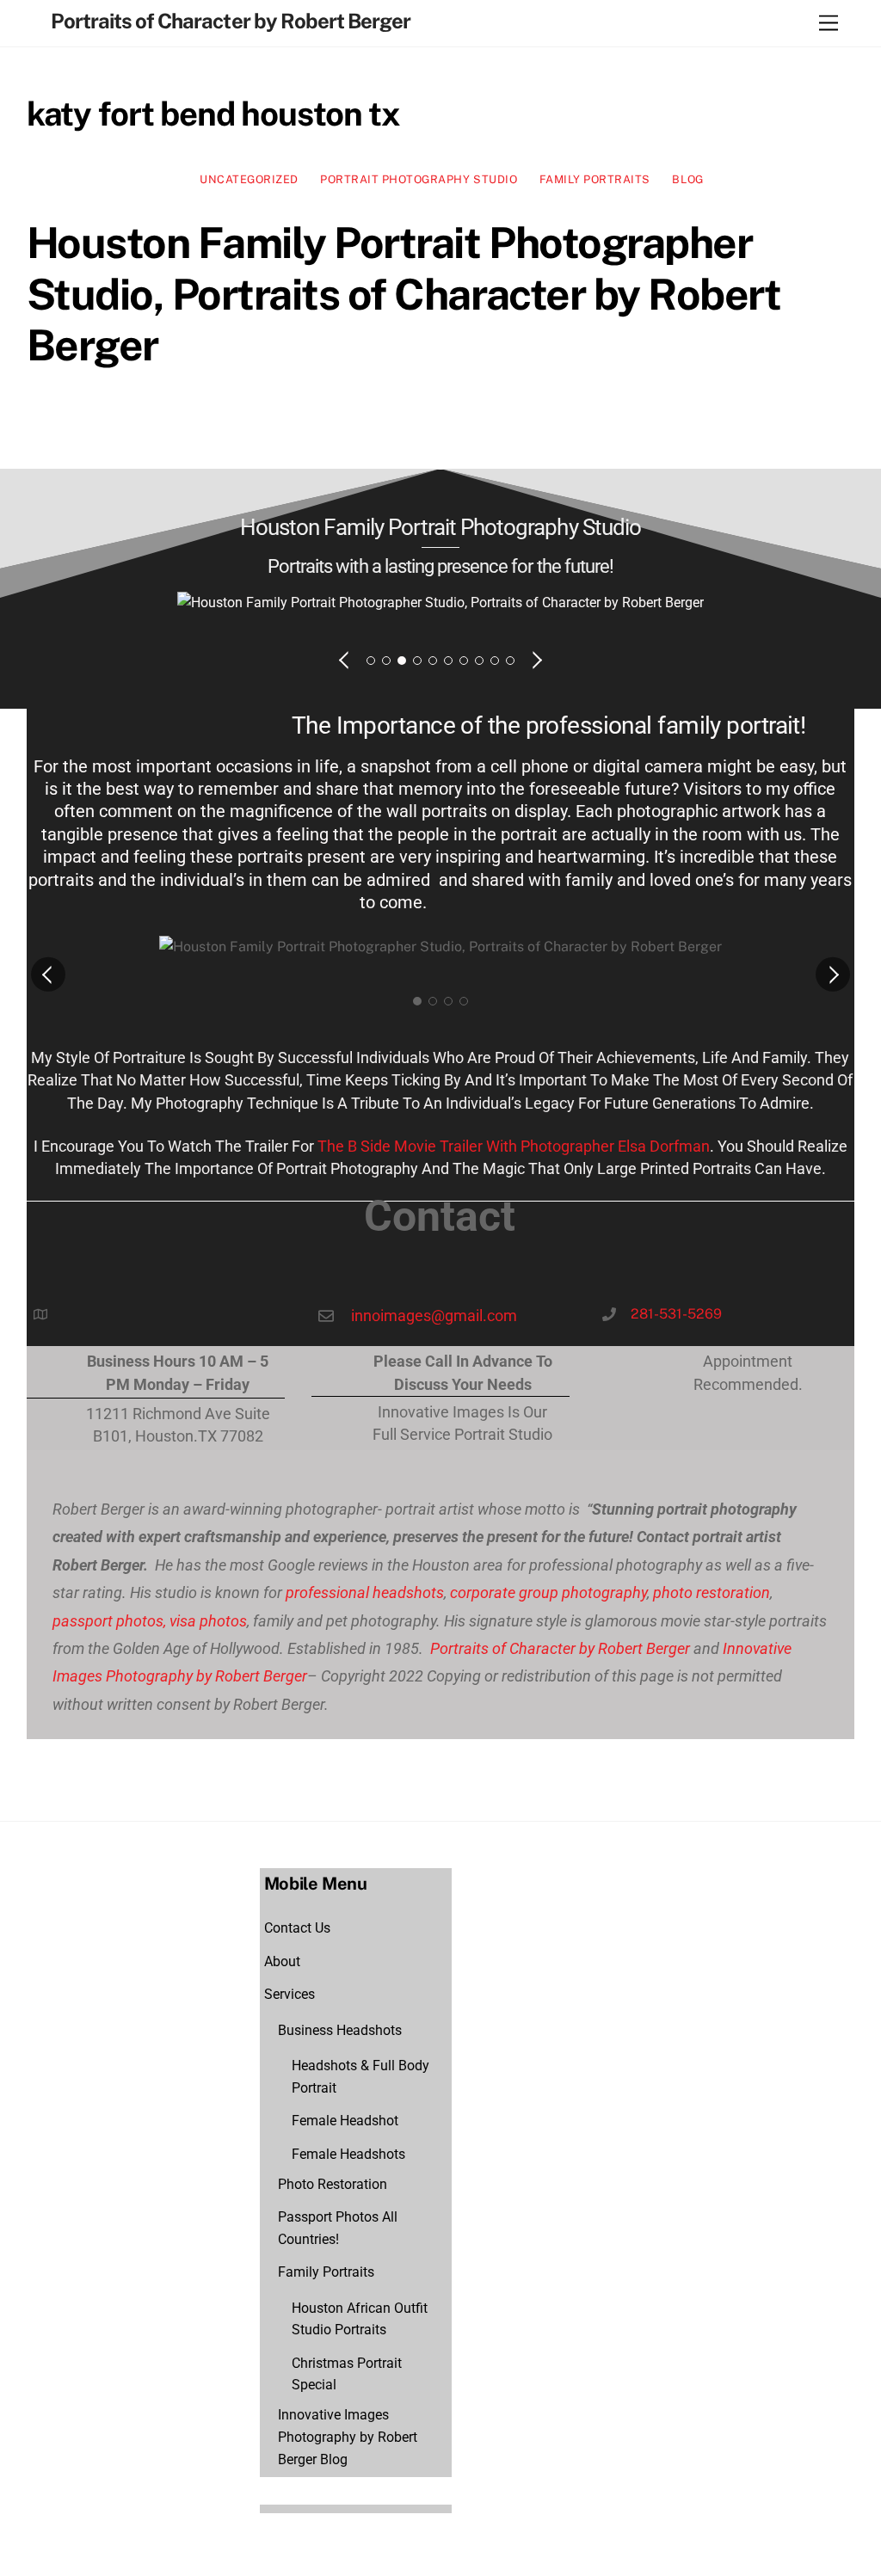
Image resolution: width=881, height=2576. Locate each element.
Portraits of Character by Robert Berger (558, 1648)
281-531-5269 (676, 1314)
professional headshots (363, 1592)
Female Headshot (345, 2121)
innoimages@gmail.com (434, 1316)
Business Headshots (340, 2030)
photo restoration (712, 1592)
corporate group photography (548, 1592)
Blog (687, 179)
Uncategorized (249, 179)
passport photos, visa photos (150, 1621)
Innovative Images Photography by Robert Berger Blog (348, 2437)
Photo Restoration (333, 2184)
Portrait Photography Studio (419, 179)
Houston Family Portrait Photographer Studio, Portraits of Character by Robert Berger (404, 294)
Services (290, 1994)
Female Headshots (348, 2154)
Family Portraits (595, 179)
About (282, 1961)
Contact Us (297, 1928)
